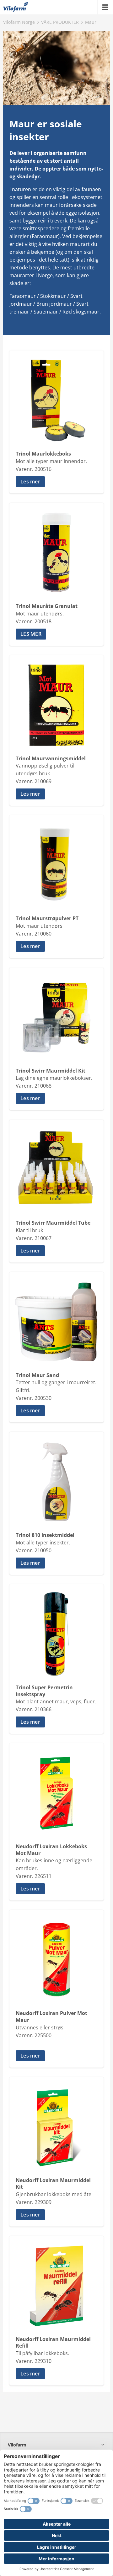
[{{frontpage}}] (16, 7)
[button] (56, 482)
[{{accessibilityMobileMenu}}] (105, 7)
